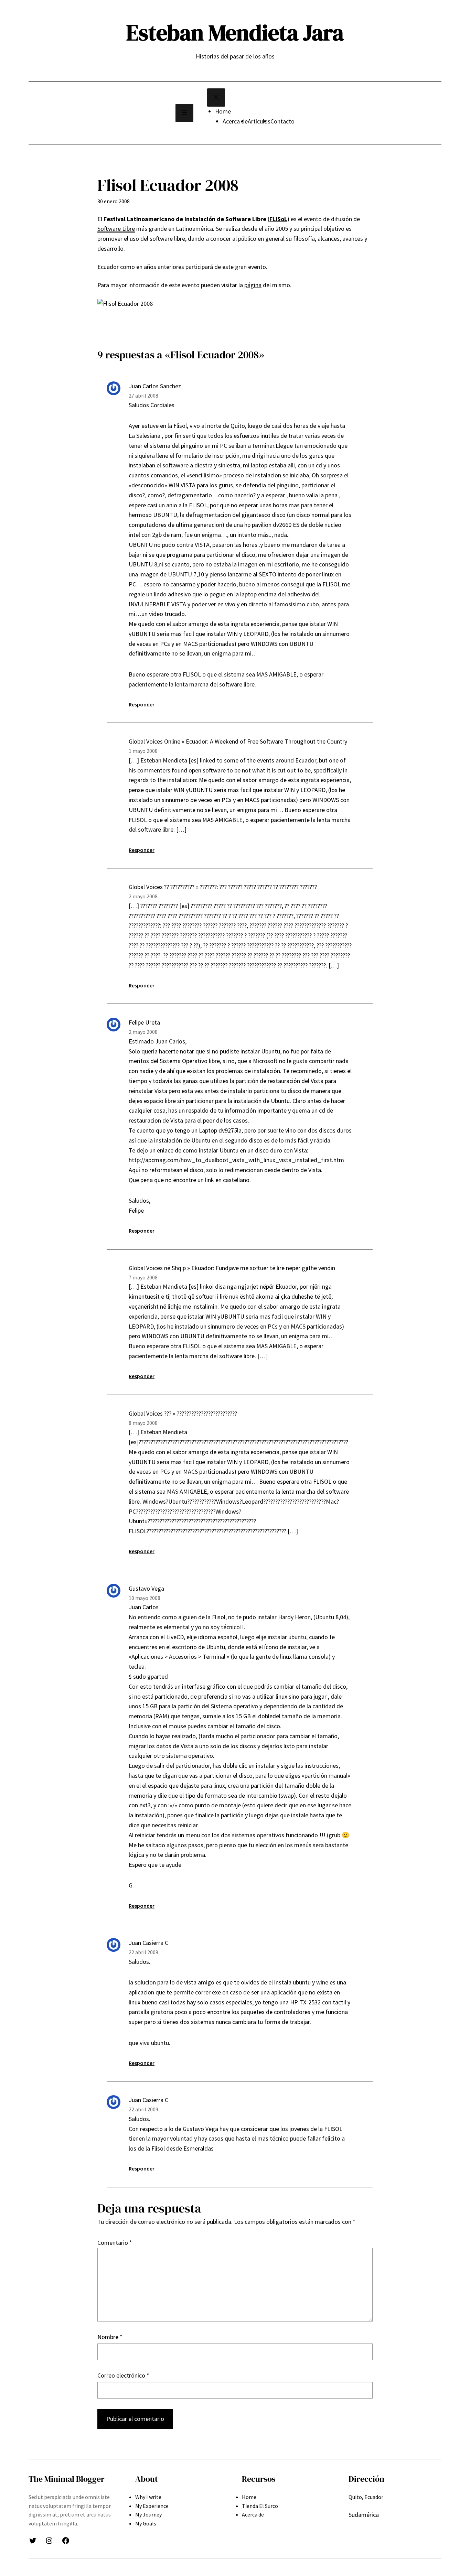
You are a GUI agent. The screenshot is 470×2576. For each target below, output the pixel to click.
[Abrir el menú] (184, 113)
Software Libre (116, 229)
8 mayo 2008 (143, 1423)
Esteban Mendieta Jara (235, 33)
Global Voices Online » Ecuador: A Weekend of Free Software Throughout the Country (238, 741)
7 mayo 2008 (143, 1277)
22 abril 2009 (143, 1952)
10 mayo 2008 (145, 1598)
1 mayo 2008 (143, 751)
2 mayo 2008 (143, 896)
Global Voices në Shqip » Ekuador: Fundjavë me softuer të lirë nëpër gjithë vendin (232, 1268)
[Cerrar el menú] (216, 98)
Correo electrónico (123, 2375)
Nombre (110, 2337)
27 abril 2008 (143, 396)
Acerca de (235, 121)
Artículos (259, 121)
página (253, 285)
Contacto (282, 121)
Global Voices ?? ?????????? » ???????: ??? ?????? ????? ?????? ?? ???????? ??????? (223, 887)
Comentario (115, 2243)
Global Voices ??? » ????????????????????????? (183, 1413)
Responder (142, 704)
